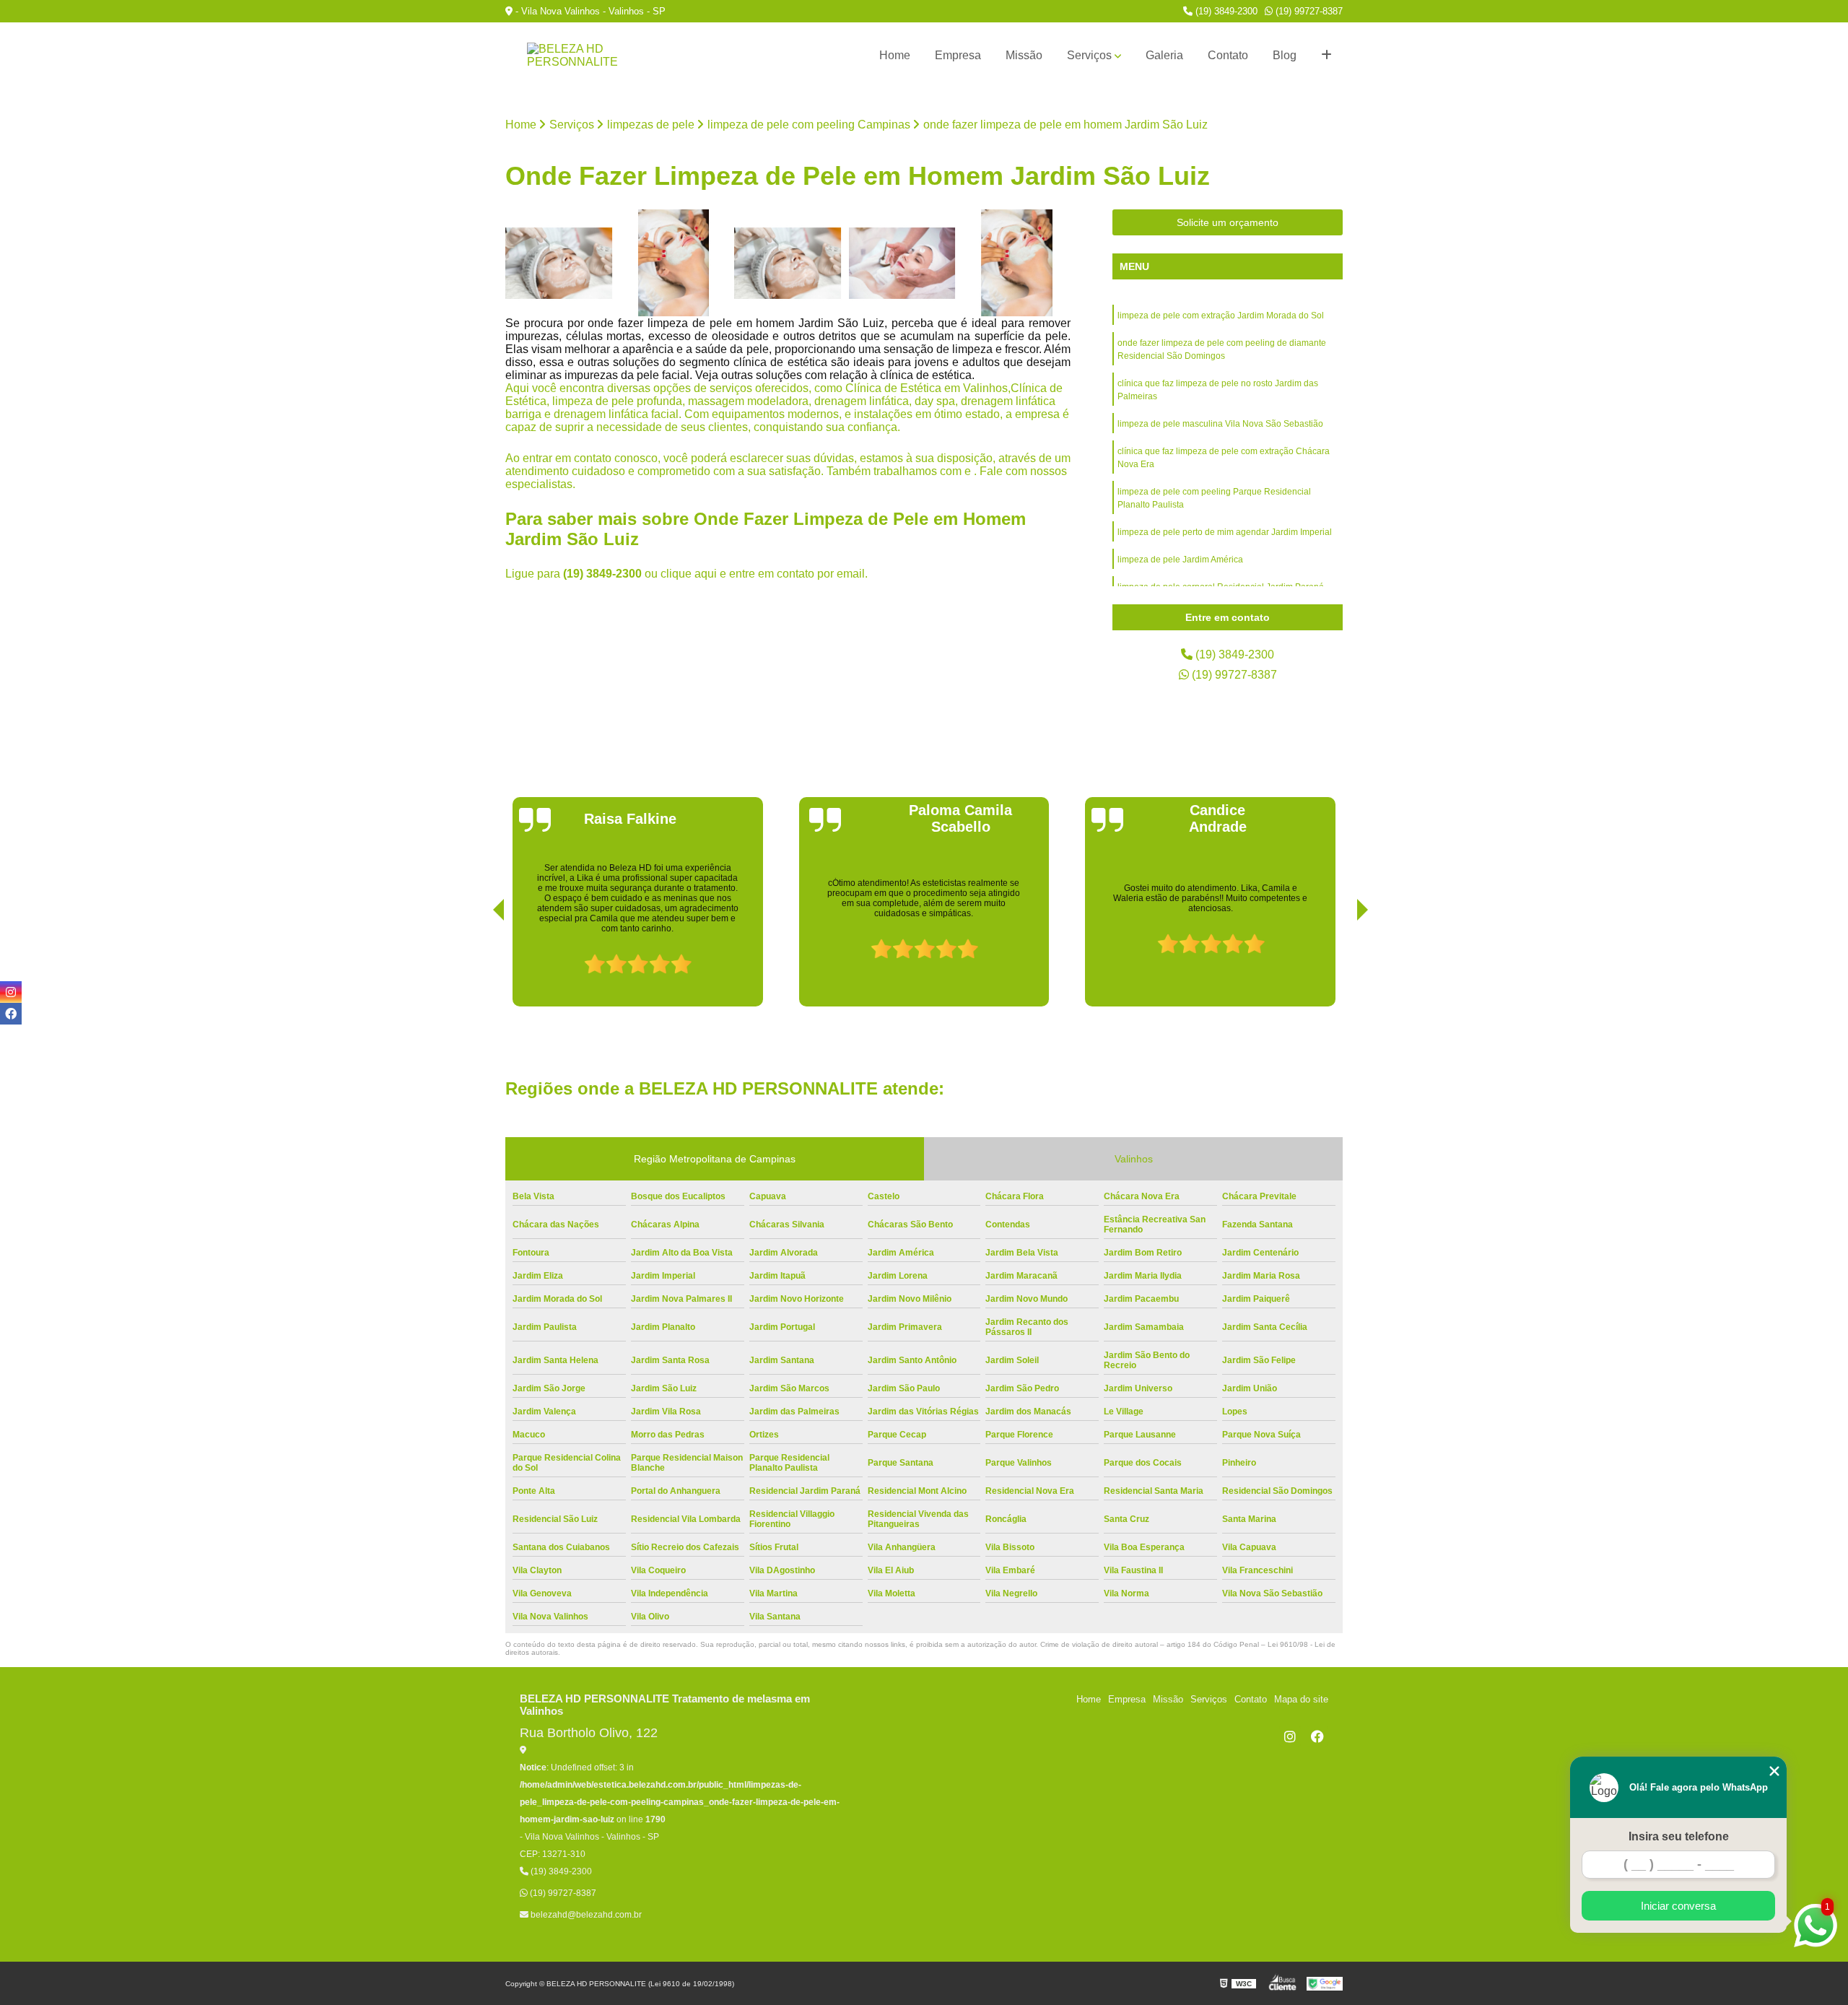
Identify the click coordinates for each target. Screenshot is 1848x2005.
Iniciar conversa (1678, 1906)
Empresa (958, 55)
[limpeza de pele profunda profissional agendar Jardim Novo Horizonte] (1017, 263)
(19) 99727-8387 (1308, 11)
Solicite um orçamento (1228, 222)
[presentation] (479, 965)
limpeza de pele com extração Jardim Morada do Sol (1221, 316)
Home (895, 55)
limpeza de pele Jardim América (1180, 560)
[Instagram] (1290, 1736)
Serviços (1089, 55)
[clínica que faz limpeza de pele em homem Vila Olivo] (903, 263)
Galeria (1164, 55)
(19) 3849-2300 (1225, 11)
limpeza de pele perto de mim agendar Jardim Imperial (1225, 532)
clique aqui (689, 574)
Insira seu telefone (1679, 1836)
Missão (1024, 55)
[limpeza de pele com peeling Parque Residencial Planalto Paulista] (559, 263)
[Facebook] (1317, 1736)
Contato (1228, 55)
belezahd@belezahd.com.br (585, 1915)
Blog (1285, 55)
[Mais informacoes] (1326, 56)
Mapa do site (1301, 1699)
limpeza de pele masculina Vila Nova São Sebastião (1220, 424)
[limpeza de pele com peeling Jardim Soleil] (788, 263)
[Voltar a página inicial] (577, 56)
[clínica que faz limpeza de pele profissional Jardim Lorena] (674, 263)
